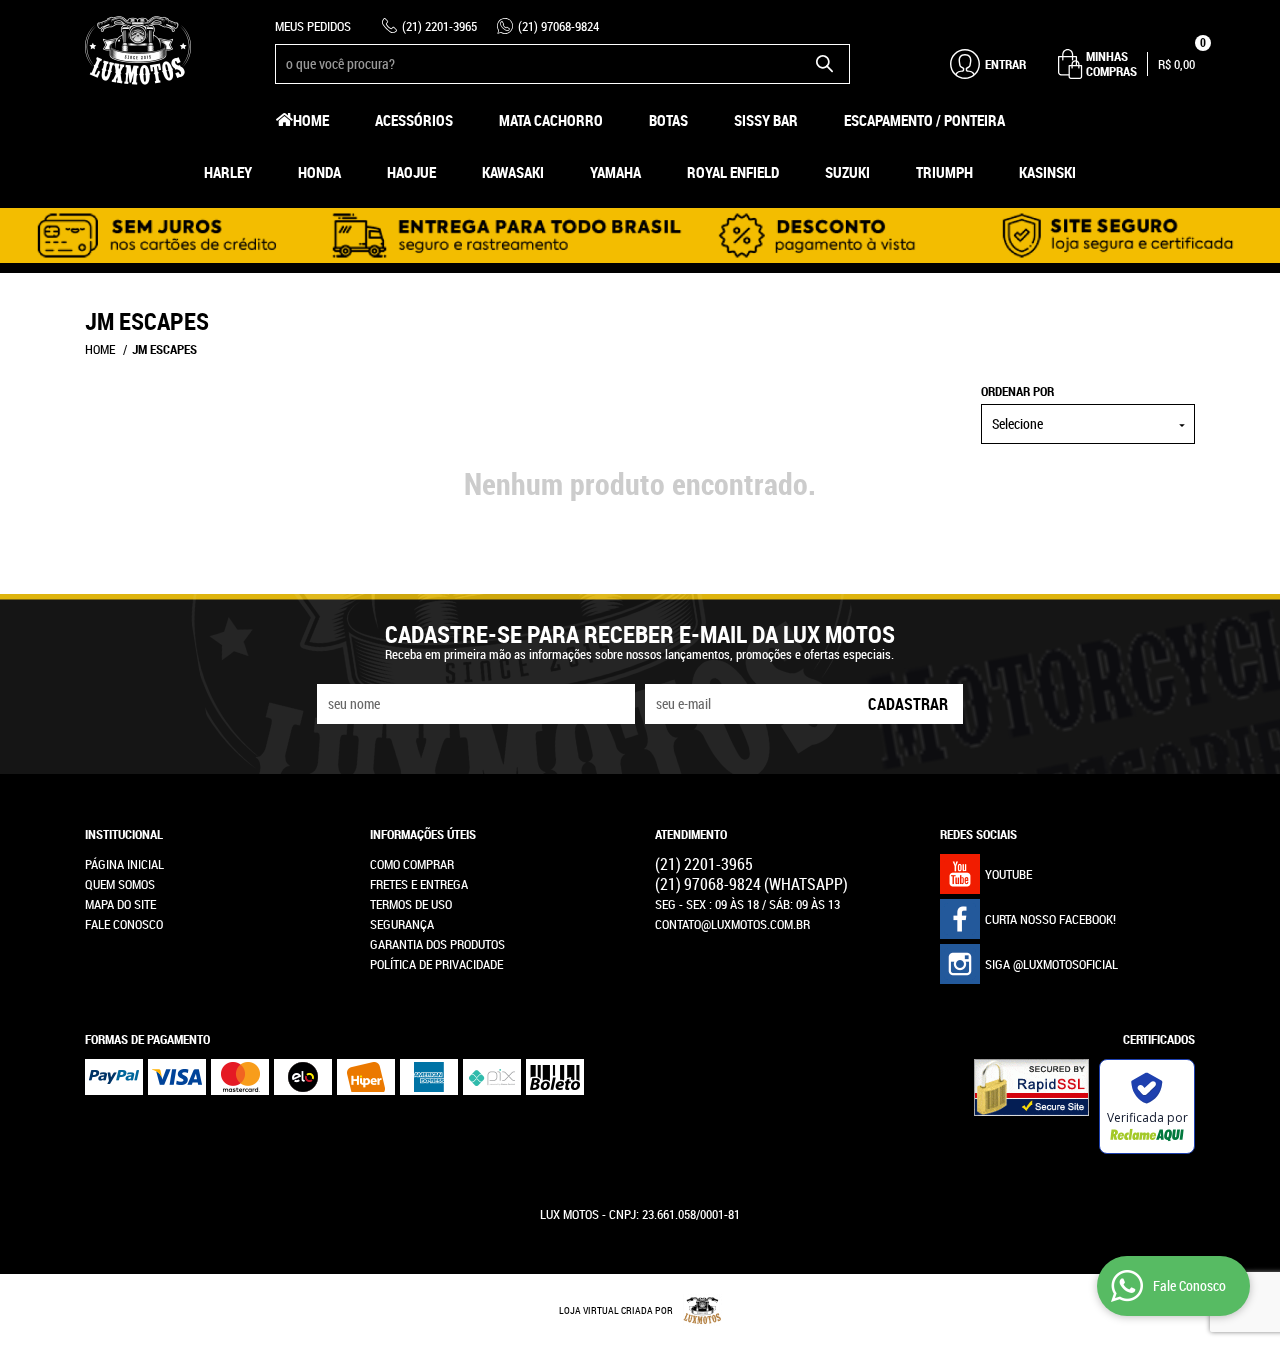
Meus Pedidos (313, 26)
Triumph (944, 172)
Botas (668, 120)
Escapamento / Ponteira (924, 120)
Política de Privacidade (436, 964)
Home (311, 120)
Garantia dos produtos (437, 944)
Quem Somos (120, 884)
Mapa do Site (120, 904)
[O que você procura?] (825, 64)
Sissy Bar (766, 120)
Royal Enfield (733, 172)
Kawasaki (513, 172)
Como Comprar (412, 864)
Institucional (124, 834)
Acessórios (414, 120)
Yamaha (615, 172)
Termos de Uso (411, 904)
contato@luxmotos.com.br (732, 924)
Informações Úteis (423, 834)
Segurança (402, 924)
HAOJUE (411, 172)
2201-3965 (439, 26)
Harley (228, 172)
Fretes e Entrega (419, 884)
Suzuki (847, 172)
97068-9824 (558, 26)
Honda (319, 172)
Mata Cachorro (551, 120)
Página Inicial (124, 864)
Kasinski (1047, 172)
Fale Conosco (124, 924)
